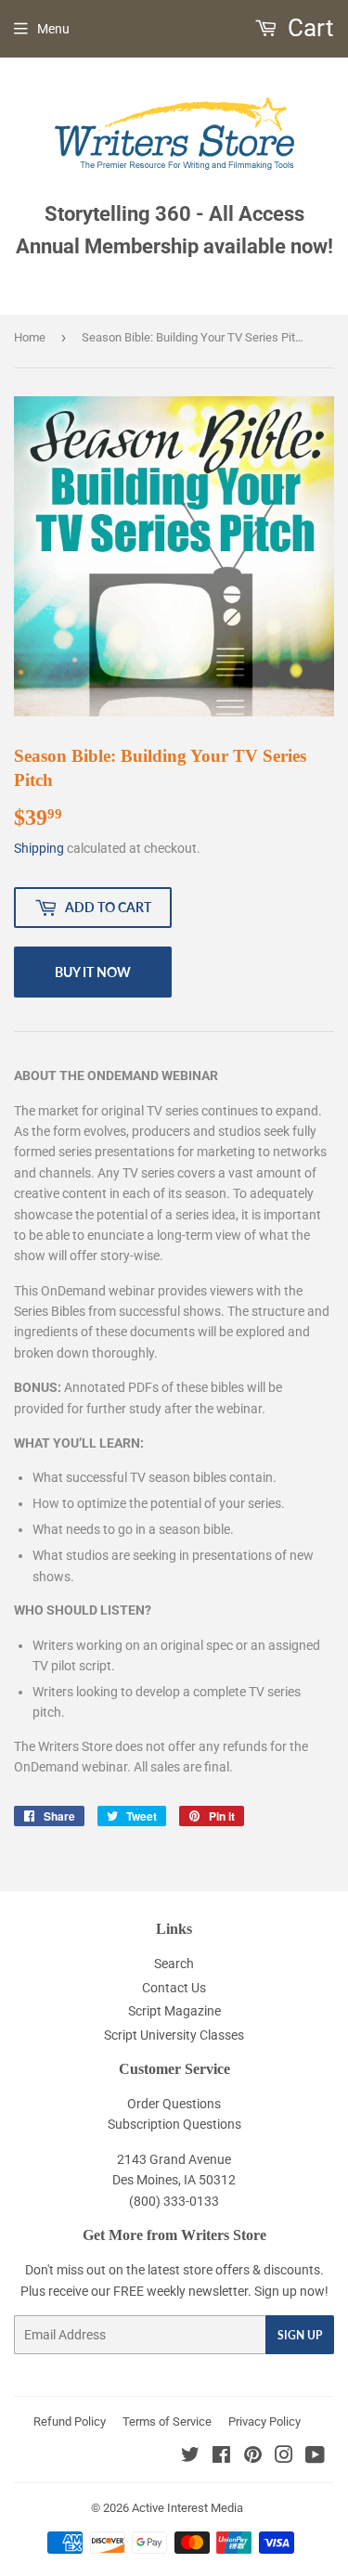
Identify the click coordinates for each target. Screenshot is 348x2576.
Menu (53, 29)
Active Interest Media (187, 2508)
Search (174, 1964)
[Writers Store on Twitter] (190, 2457)
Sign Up (300, 2335)
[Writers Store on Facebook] (221, 2457)
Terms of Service (167, 2421)
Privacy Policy (264, 2421)
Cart (308, 28)
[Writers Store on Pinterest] (253, 2457)
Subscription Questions (174, 2124)
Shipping (39, 848)
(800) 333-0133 (174, 2201)
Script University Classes (174, 2035)
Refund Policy (70, 2421)
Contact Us (174, 1988)
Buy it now (93, 972)
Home (30, 337)
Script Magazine (174, 2011)
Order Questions (174, 2104)
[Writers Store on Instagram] (284, 2457)
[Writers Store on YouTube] (315, 2457)
